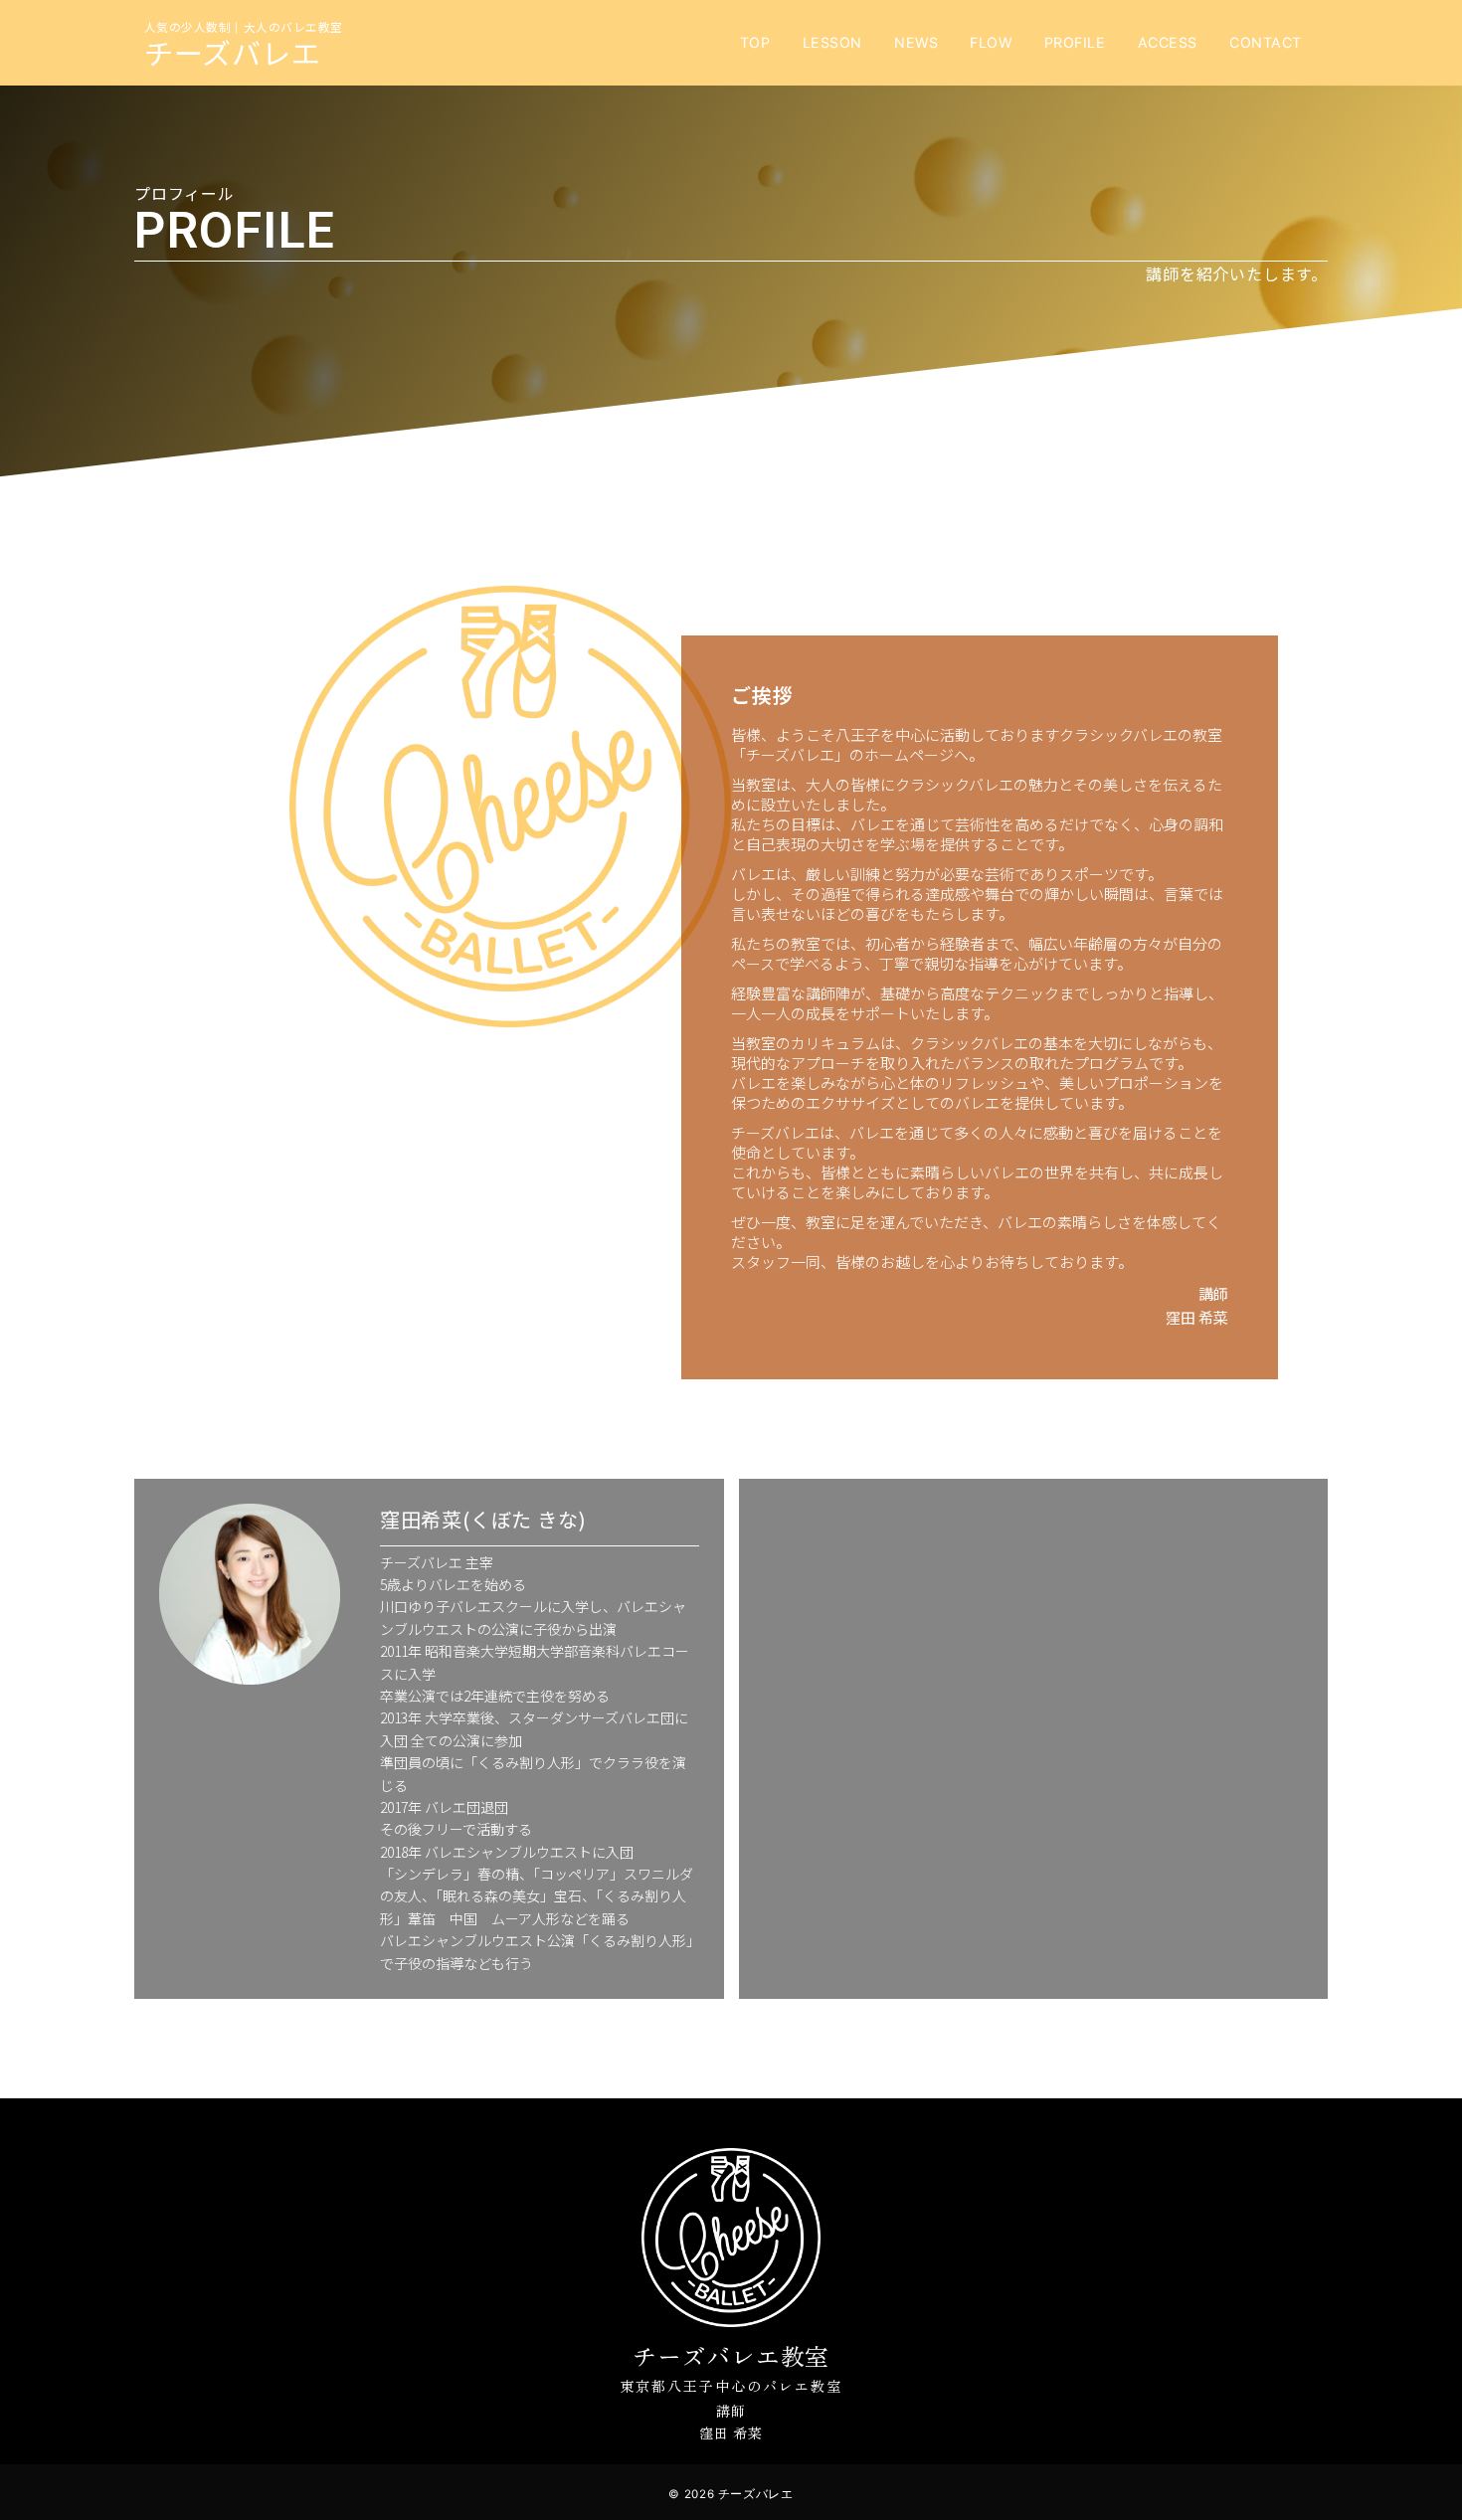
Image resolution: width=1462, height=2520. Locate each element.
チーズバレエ (232, 52)
